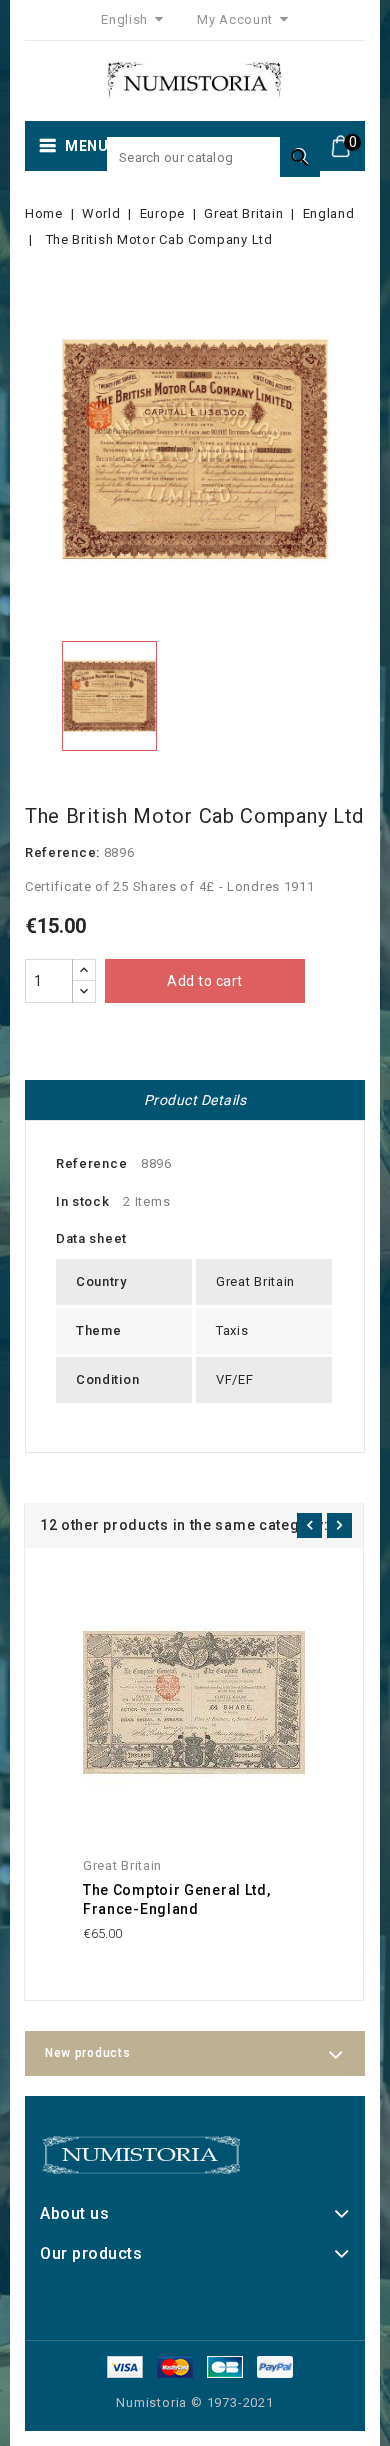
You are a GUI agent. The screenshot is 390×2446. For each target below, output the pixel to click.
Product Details (195, 1100)
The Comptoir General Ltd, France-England (177, 1900)
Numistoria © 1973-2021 (195, 2402)
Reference (91, 1163)
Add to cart (205, 981)
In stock (83, 1201)
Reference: (62, 852)
